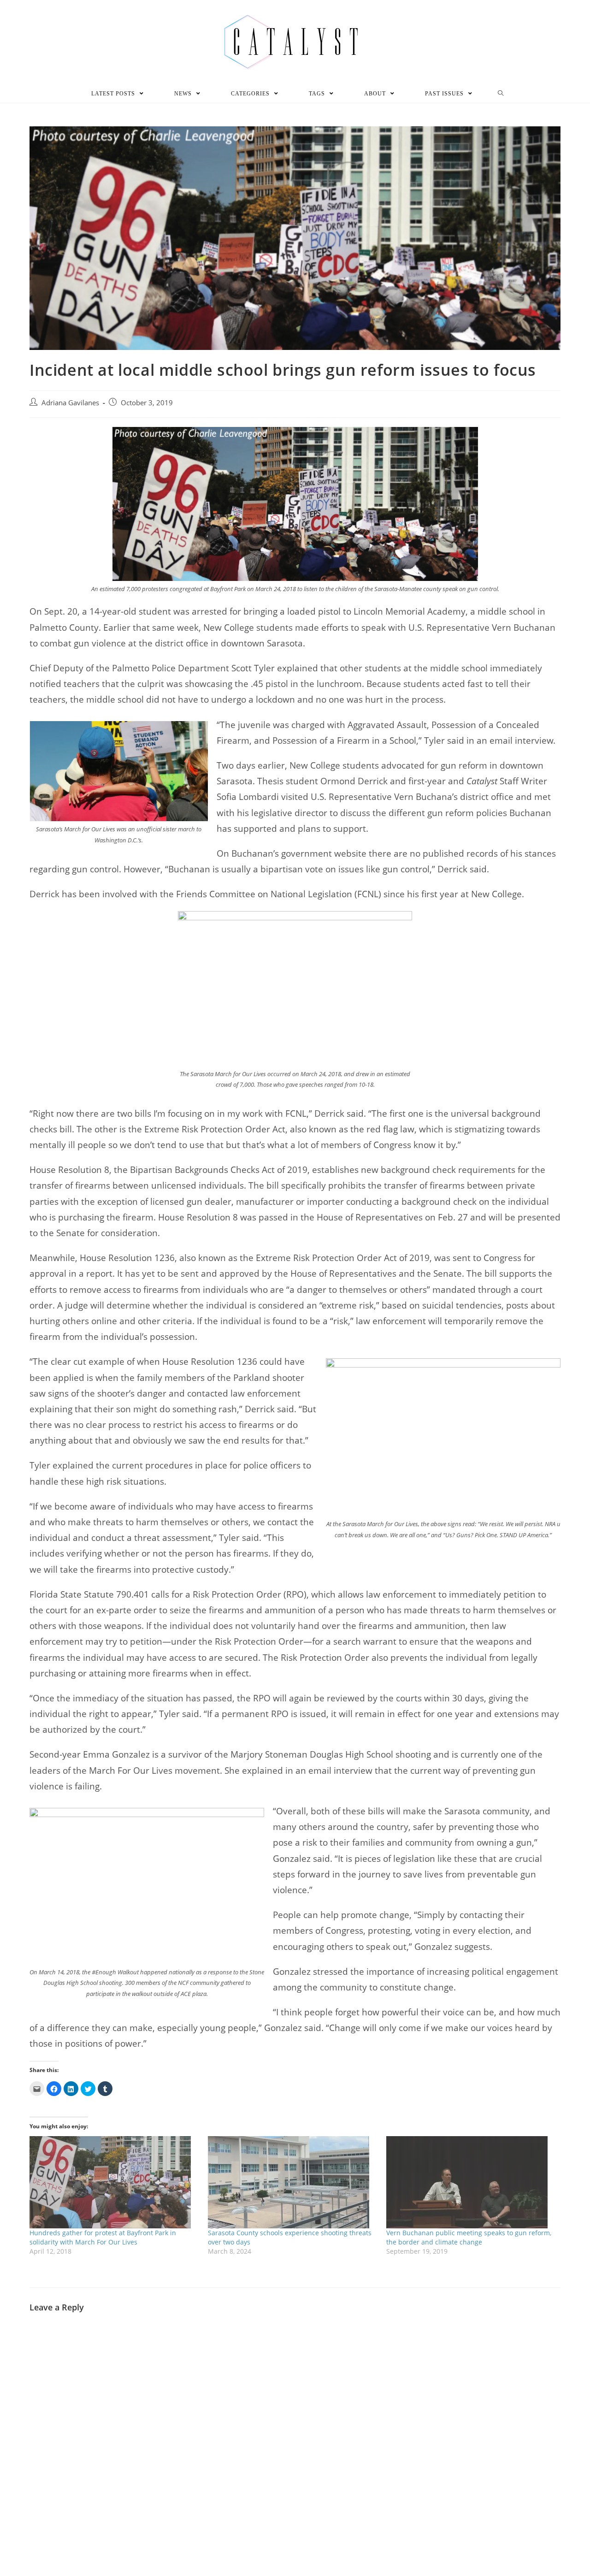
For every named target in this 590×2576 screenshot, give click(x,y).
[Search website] (501, 94)
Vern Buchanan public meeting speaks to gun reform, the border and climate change (469, 2237)
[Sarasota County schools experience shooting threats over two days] (292, 2182)
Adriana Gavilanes (70, 403)
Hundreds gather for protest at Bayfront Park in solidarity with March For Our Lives (103, 2237)
